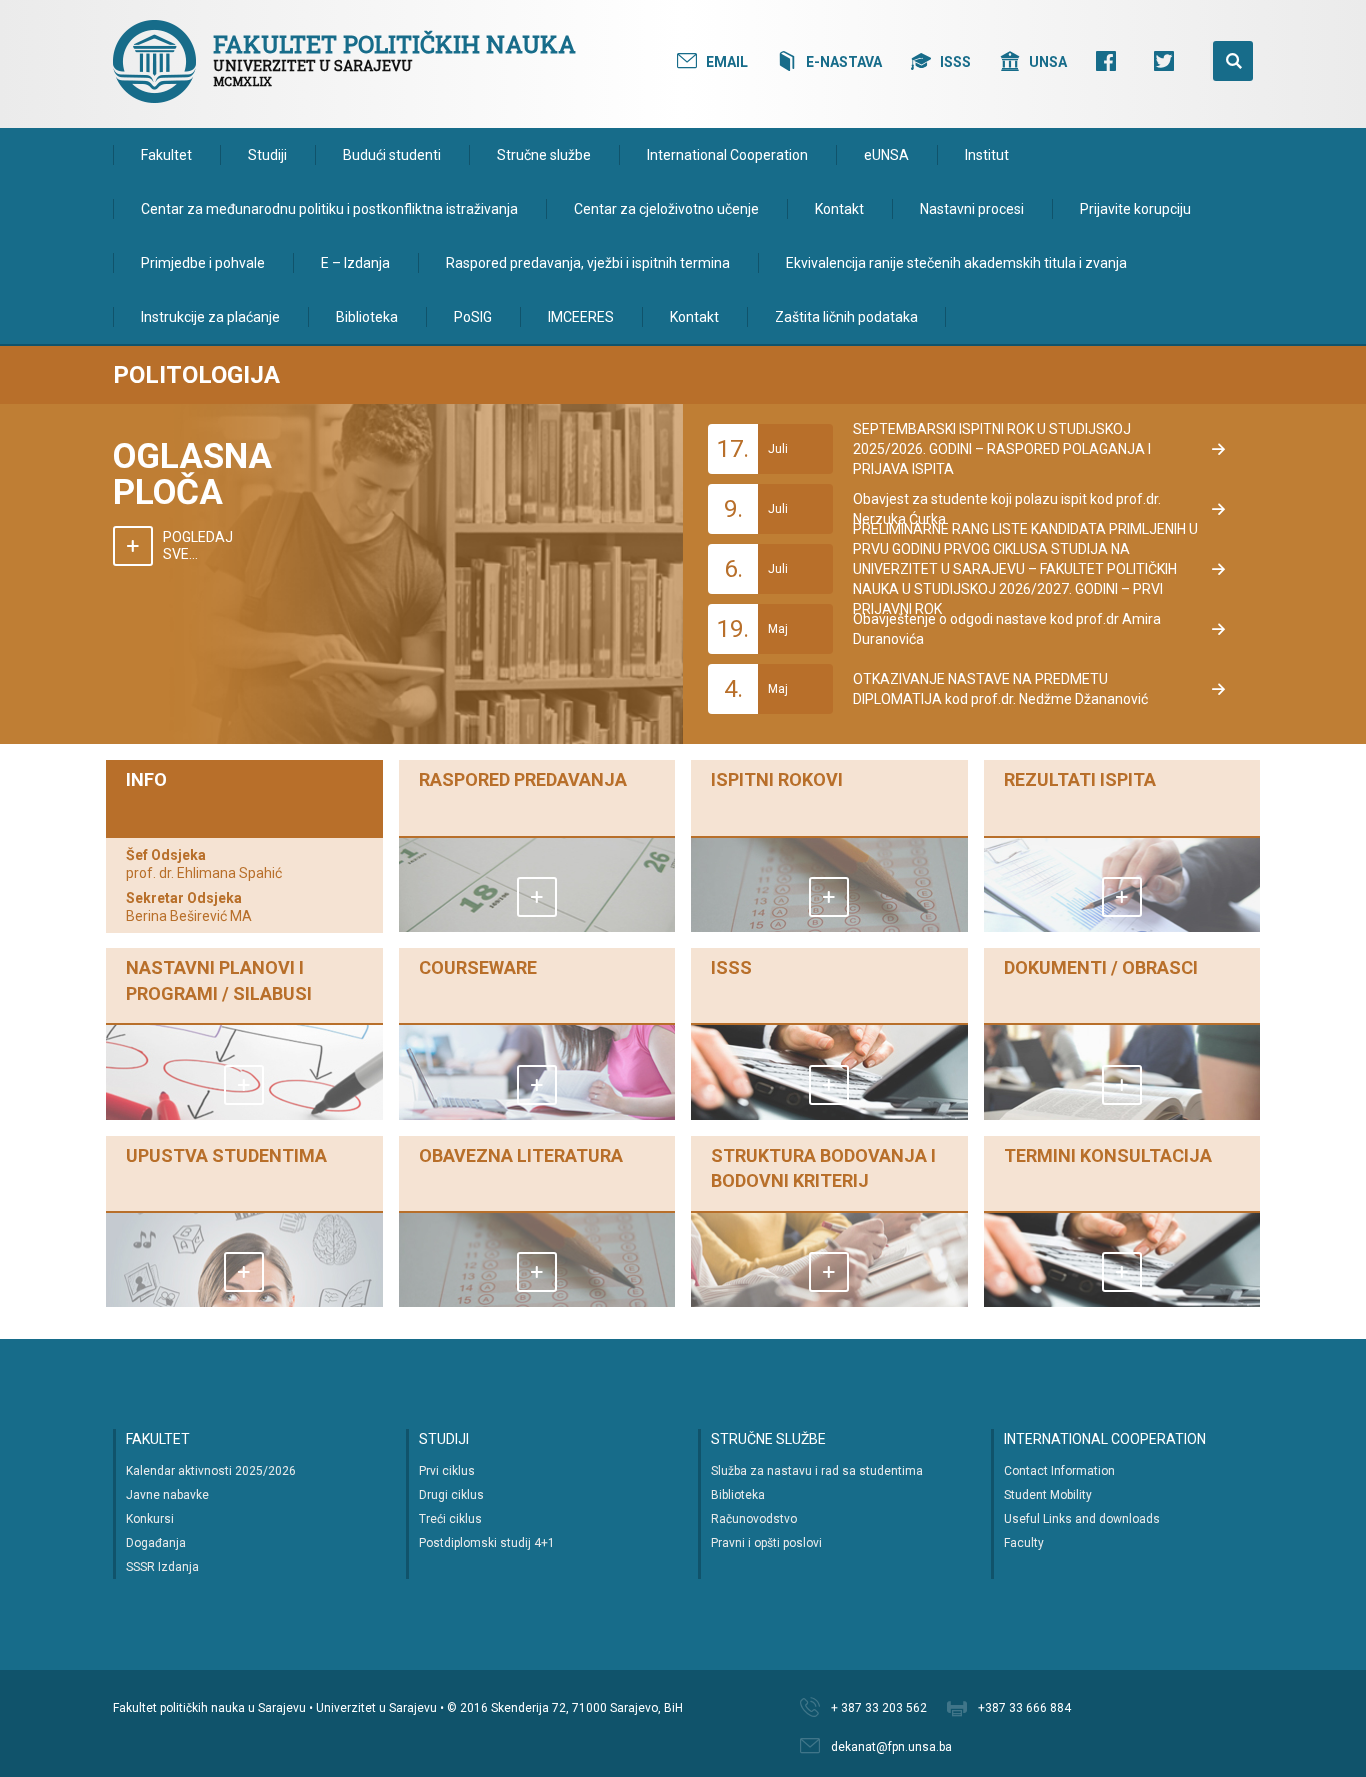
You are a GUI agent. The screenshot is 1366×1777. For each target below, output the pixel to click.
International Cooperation (727, 155)
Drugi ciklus (451, 1495)
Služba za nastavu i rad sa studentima (817, 1471)
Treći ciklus (450, 1519)
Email (727, 62)
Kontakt (839, 209)
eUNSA (886, 155)
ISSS (955, 62)
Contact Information (1059, 1471)
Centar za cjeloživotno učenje (666, 209)
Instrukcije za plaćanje (210, 317)
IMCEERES (581, 317)
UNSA (1048, 62)
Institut (987, 155)
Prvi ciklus (447, 1471)
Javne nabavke (167, 1495)
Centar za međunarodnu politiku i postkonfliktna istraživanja (329, 209)
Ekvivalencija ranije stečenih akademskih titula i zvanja (956, 263)
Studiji (267, 155)
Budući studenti (392, 155)
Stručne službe (544, 155)
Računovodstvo (754, 1519)
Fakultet (166, 155)
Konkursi (150, 1519)
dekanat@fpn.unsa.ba (891, 1747)
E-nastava (844, 62)
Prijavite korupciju (1135, 209)
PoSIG (473, 317)
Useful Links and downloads (1082, 1519)
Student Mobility (1048, 1495)
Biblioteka (367, 317)
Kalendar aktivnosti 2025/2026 (211, 1471)
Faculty (1024, 1543)
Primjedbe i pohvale (203, 263)
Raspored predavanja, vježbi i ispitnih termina (588, 263)
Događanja (156, 1543)
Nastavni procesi (972, 209)
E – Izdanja (355, 263)
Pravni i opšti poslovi (766, 1543)
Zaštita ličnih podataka (846, 317)
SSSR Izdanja (162, 1567)
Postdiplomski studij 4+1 (487, 1543)
